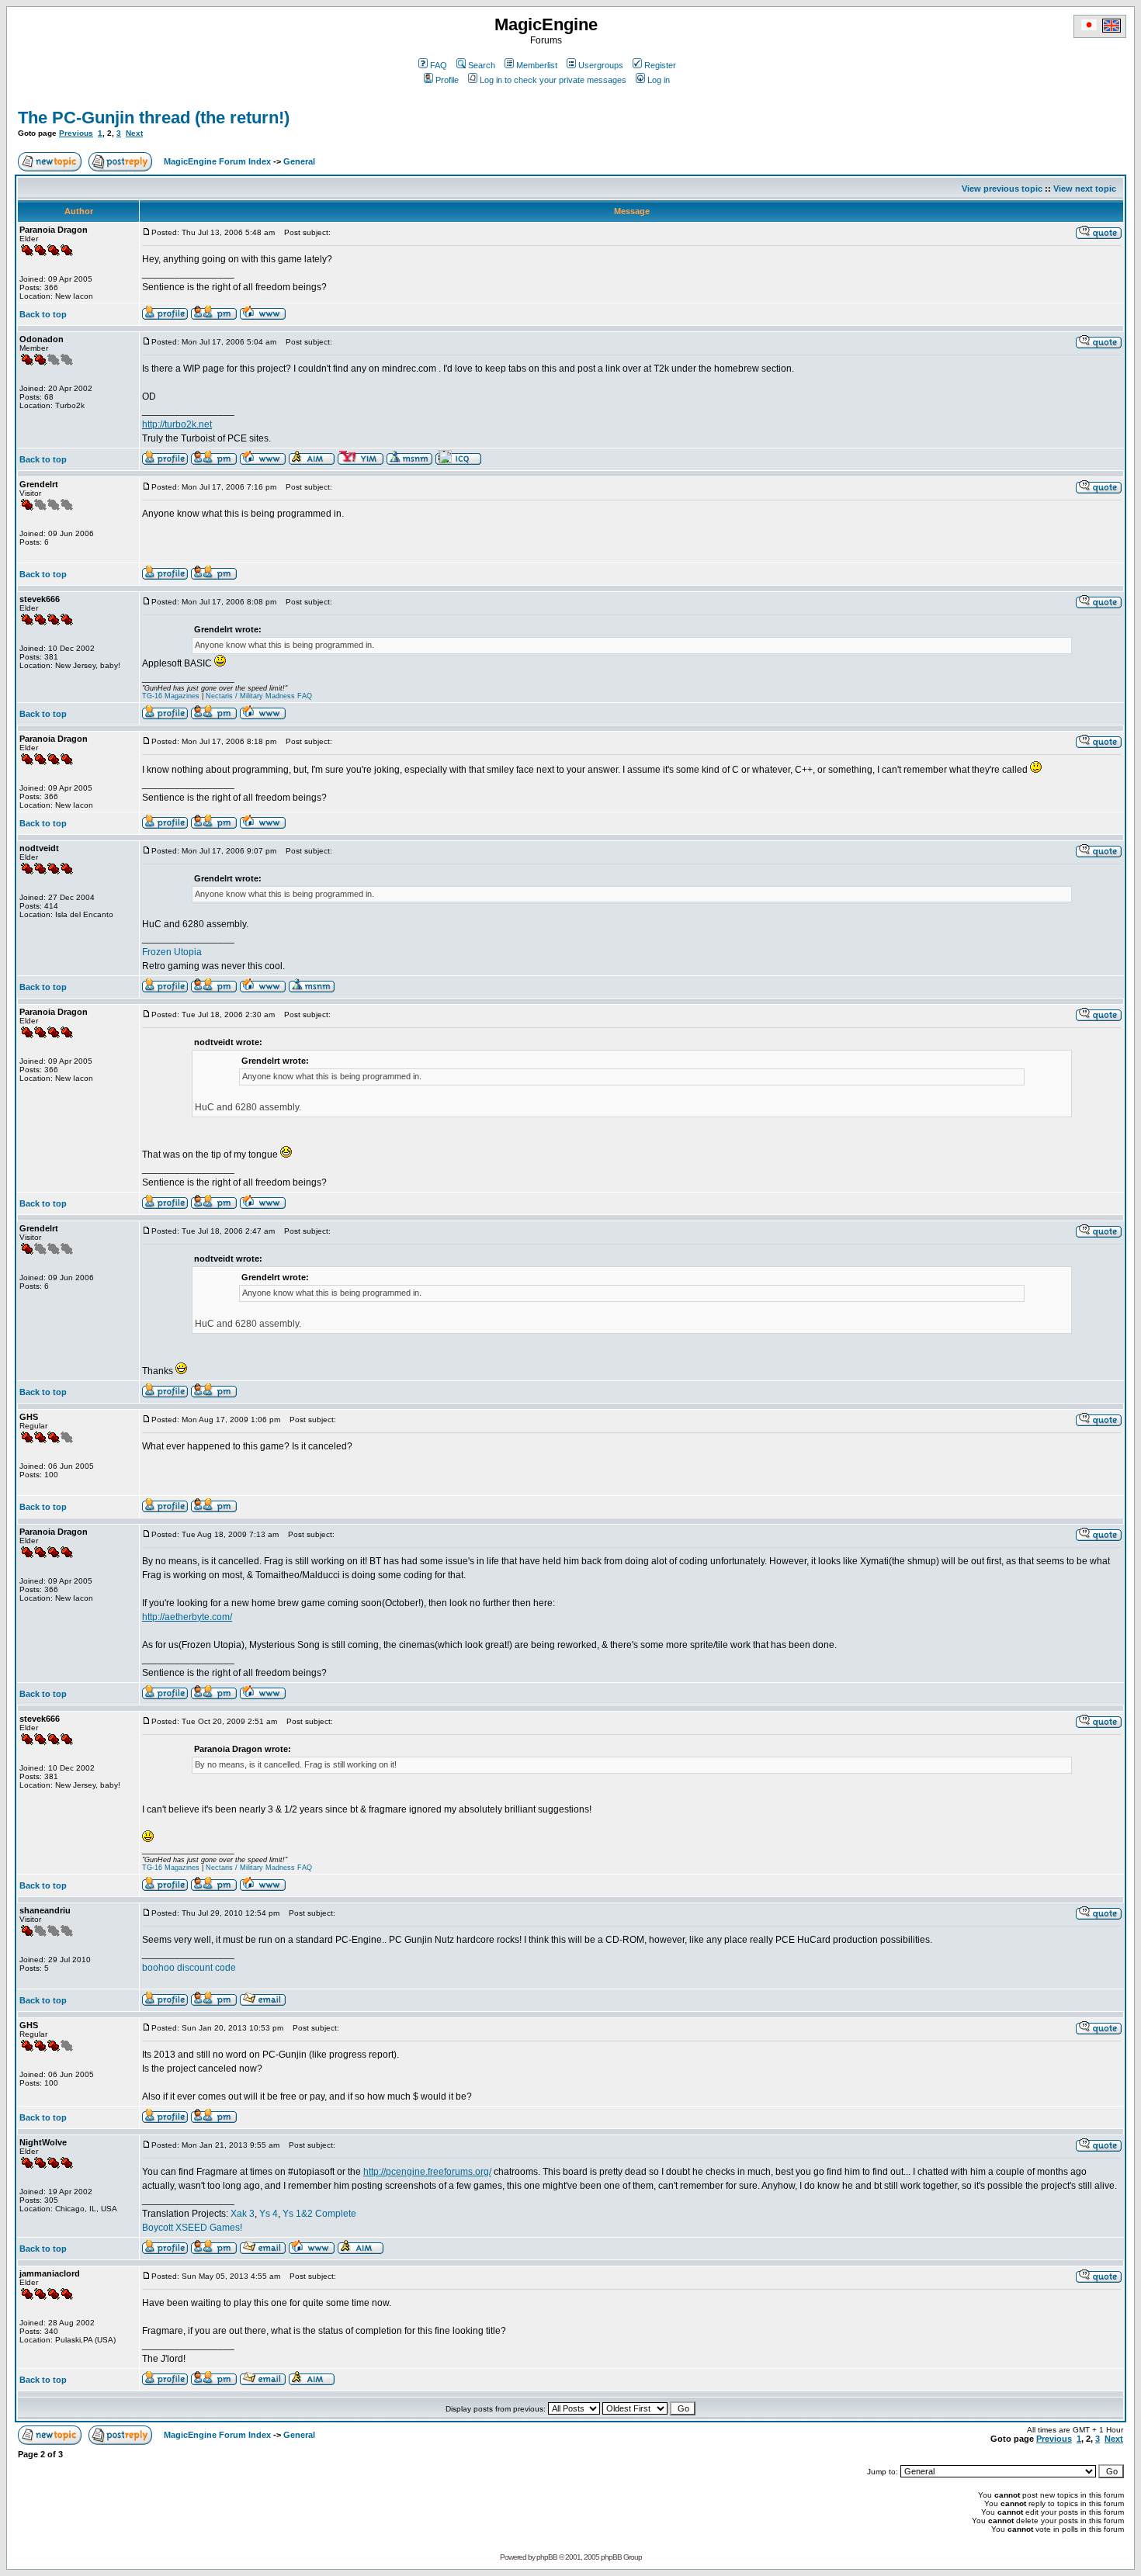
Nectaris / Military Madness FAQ (259, 696)
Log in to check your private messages (553, 80)
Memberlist (537, 65)
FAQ (439, 65)
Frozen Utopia (172, 952)
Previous (76, 133)
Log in (659, 80)
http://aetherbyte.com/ (187, 1617)
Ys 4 (269, 2214)
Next (134, 133)
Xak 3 (243, 2214)
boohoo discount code (189, 1968)
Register (660, 65)
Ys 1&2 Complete (319, 2214)
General (299, 161)
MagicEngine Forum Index (217, 161)
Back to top (43, 314)
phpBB (547, 2557)
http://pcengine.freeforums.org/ (427, 2172)
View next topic (1085, 189)
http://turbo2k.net (177, 424)
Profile (447, 80)
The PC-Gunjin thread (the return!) (154, 118)
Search (482, 65)
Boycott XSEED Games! (192, 2228)
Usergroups (601, 65)
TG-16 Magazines (171, 696)
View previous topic (1002, 189)
